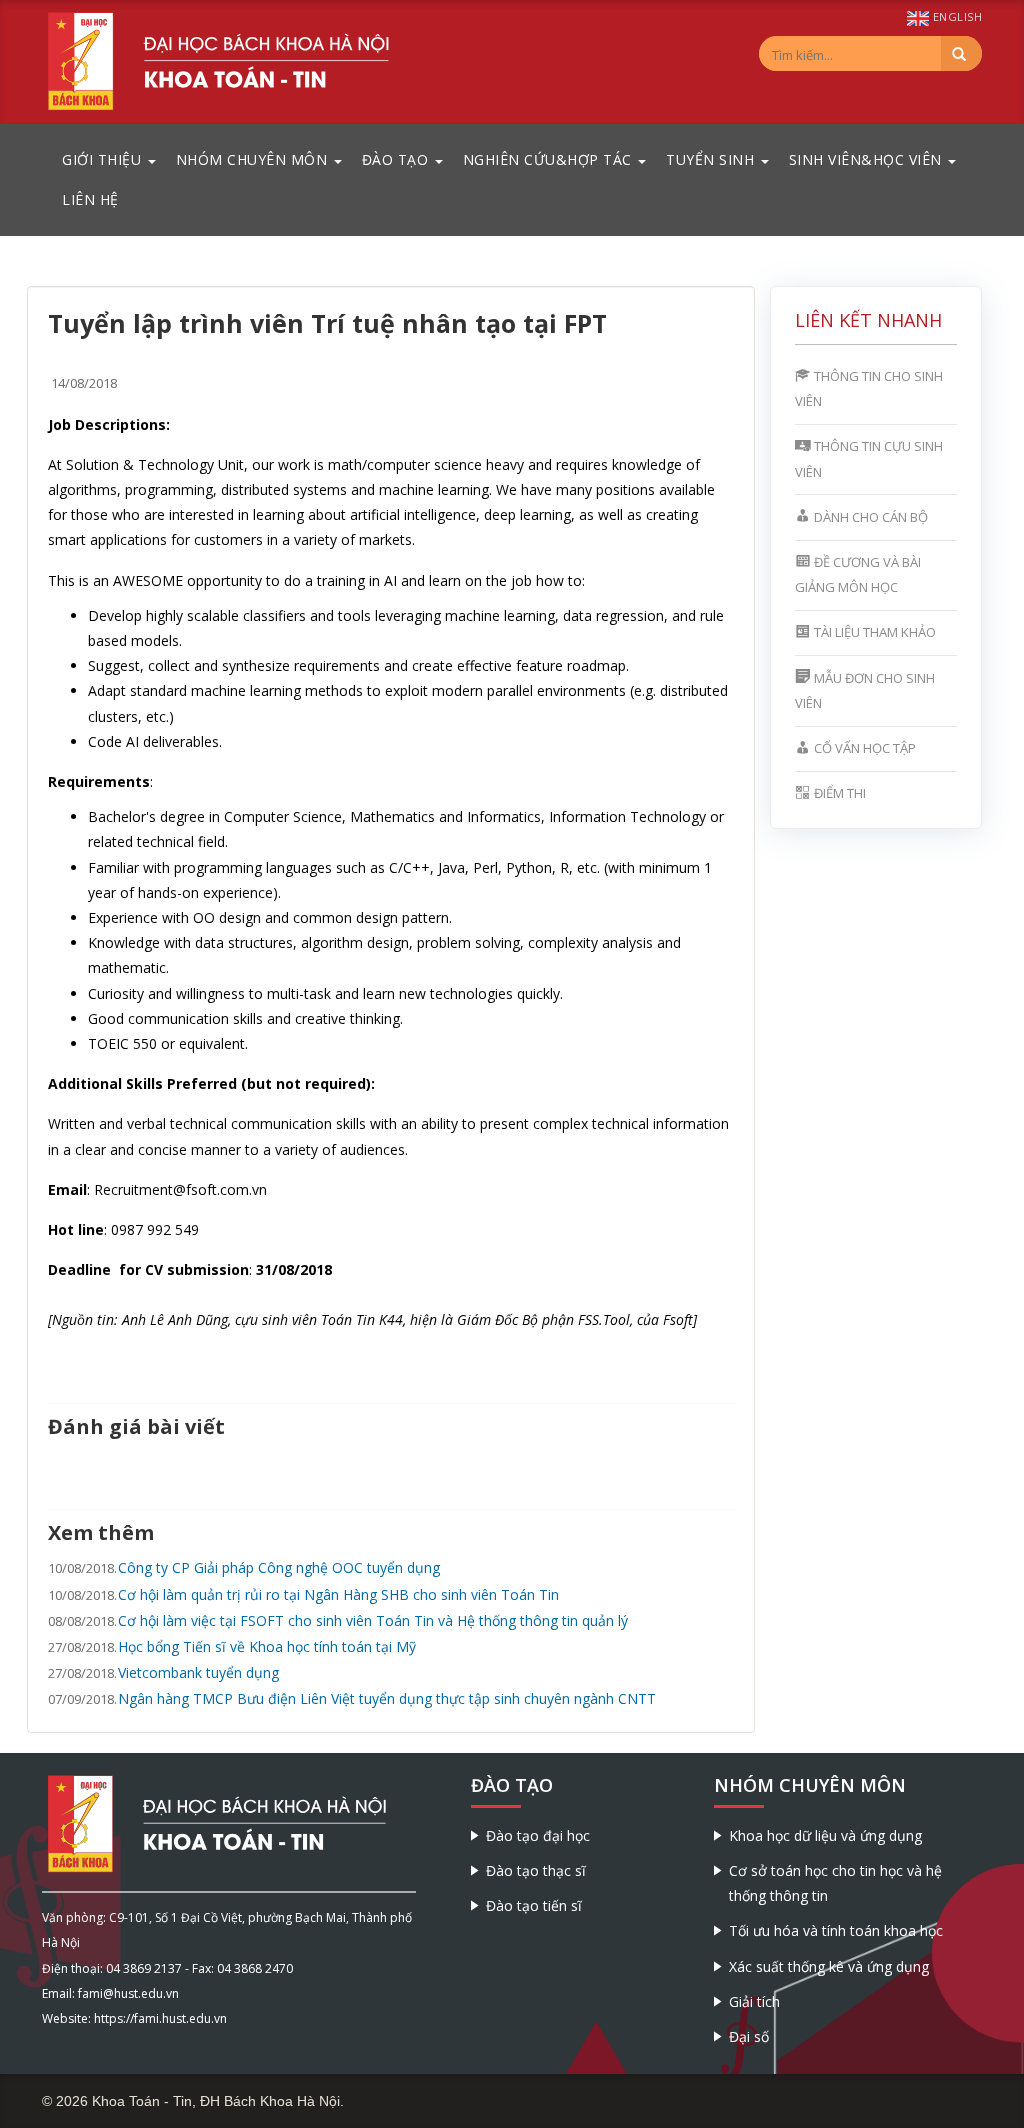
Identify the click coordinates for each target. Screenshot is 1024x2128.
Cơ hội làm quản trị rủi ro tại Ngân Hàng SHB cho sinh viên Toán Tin (338, 1594)
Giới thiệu (104, 159)
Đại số (749, 2036)
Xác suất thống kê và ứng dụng (829, 1966)
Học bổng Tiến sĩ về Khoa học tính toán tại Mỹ (267, 1646)
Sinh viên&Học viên (868, 159)
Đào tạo (397, 159)
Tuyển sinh (712, 159)
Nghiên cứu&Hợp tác (550, 159)
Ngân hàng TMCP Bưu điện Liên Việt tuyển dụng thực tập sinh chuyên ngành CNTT (387, 1698)
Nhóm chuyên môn (254, 159)
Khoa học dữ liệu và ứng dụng (825, 1835)
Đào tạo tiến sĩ (534, 1905)
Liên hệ (90, 199)
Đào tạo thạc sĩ (536, 1870)
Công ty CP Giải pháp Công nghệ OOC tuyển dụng (279, 1567)
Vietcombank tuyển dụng (198, 1672)
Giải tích (754, 2001)
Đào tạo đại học (538, 1835)
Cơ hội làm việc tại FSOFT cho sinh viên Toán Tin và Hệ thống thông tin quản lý (373, 1620)
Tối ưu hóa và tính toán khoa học (836, 1930)
